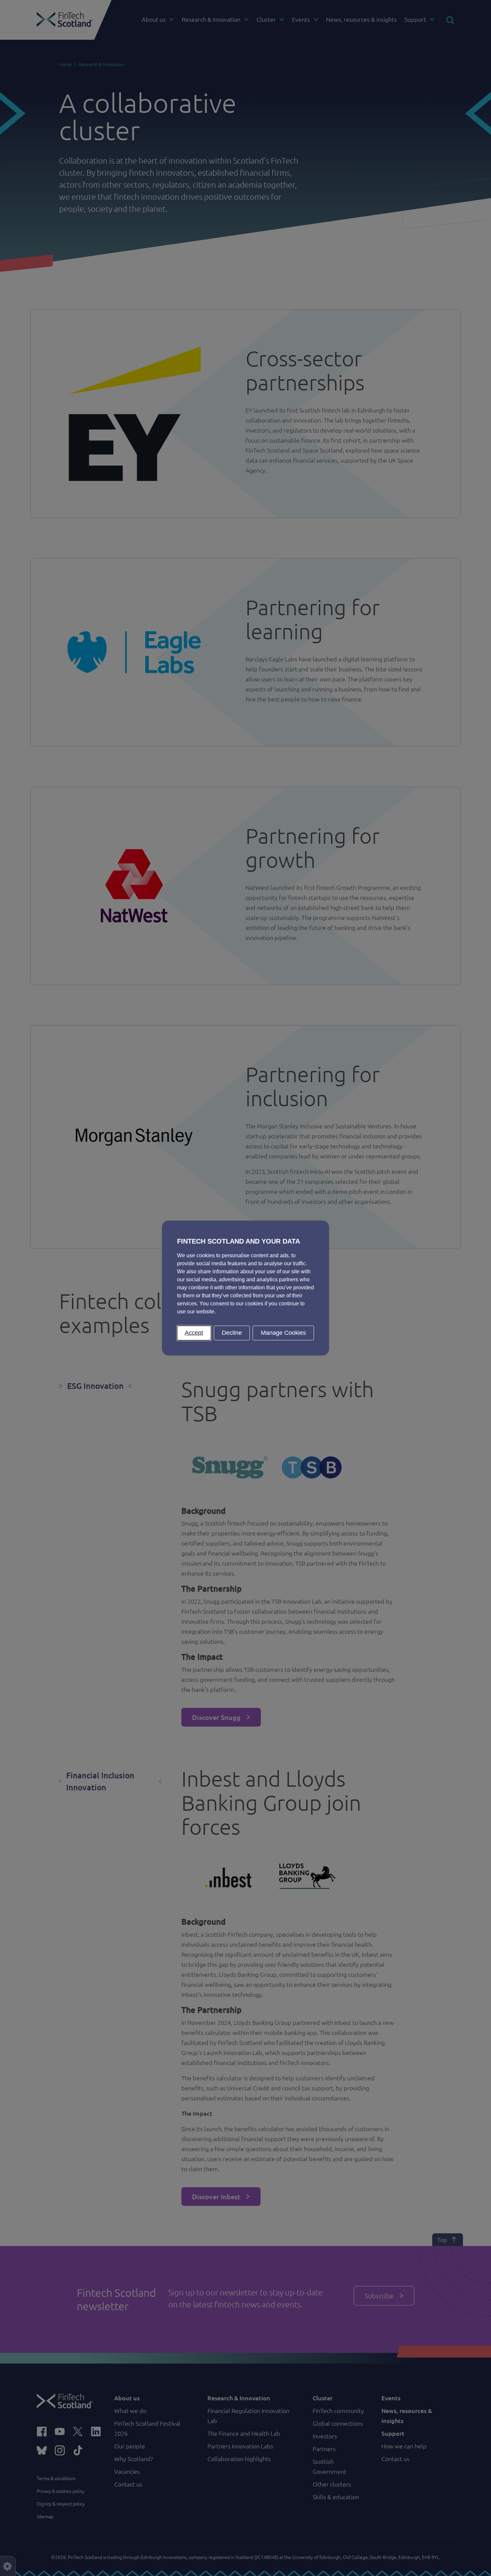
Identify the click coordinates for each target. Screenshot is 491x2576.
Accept (194, 1333)
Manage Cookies (283, 1333)
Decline (232, 1333)
